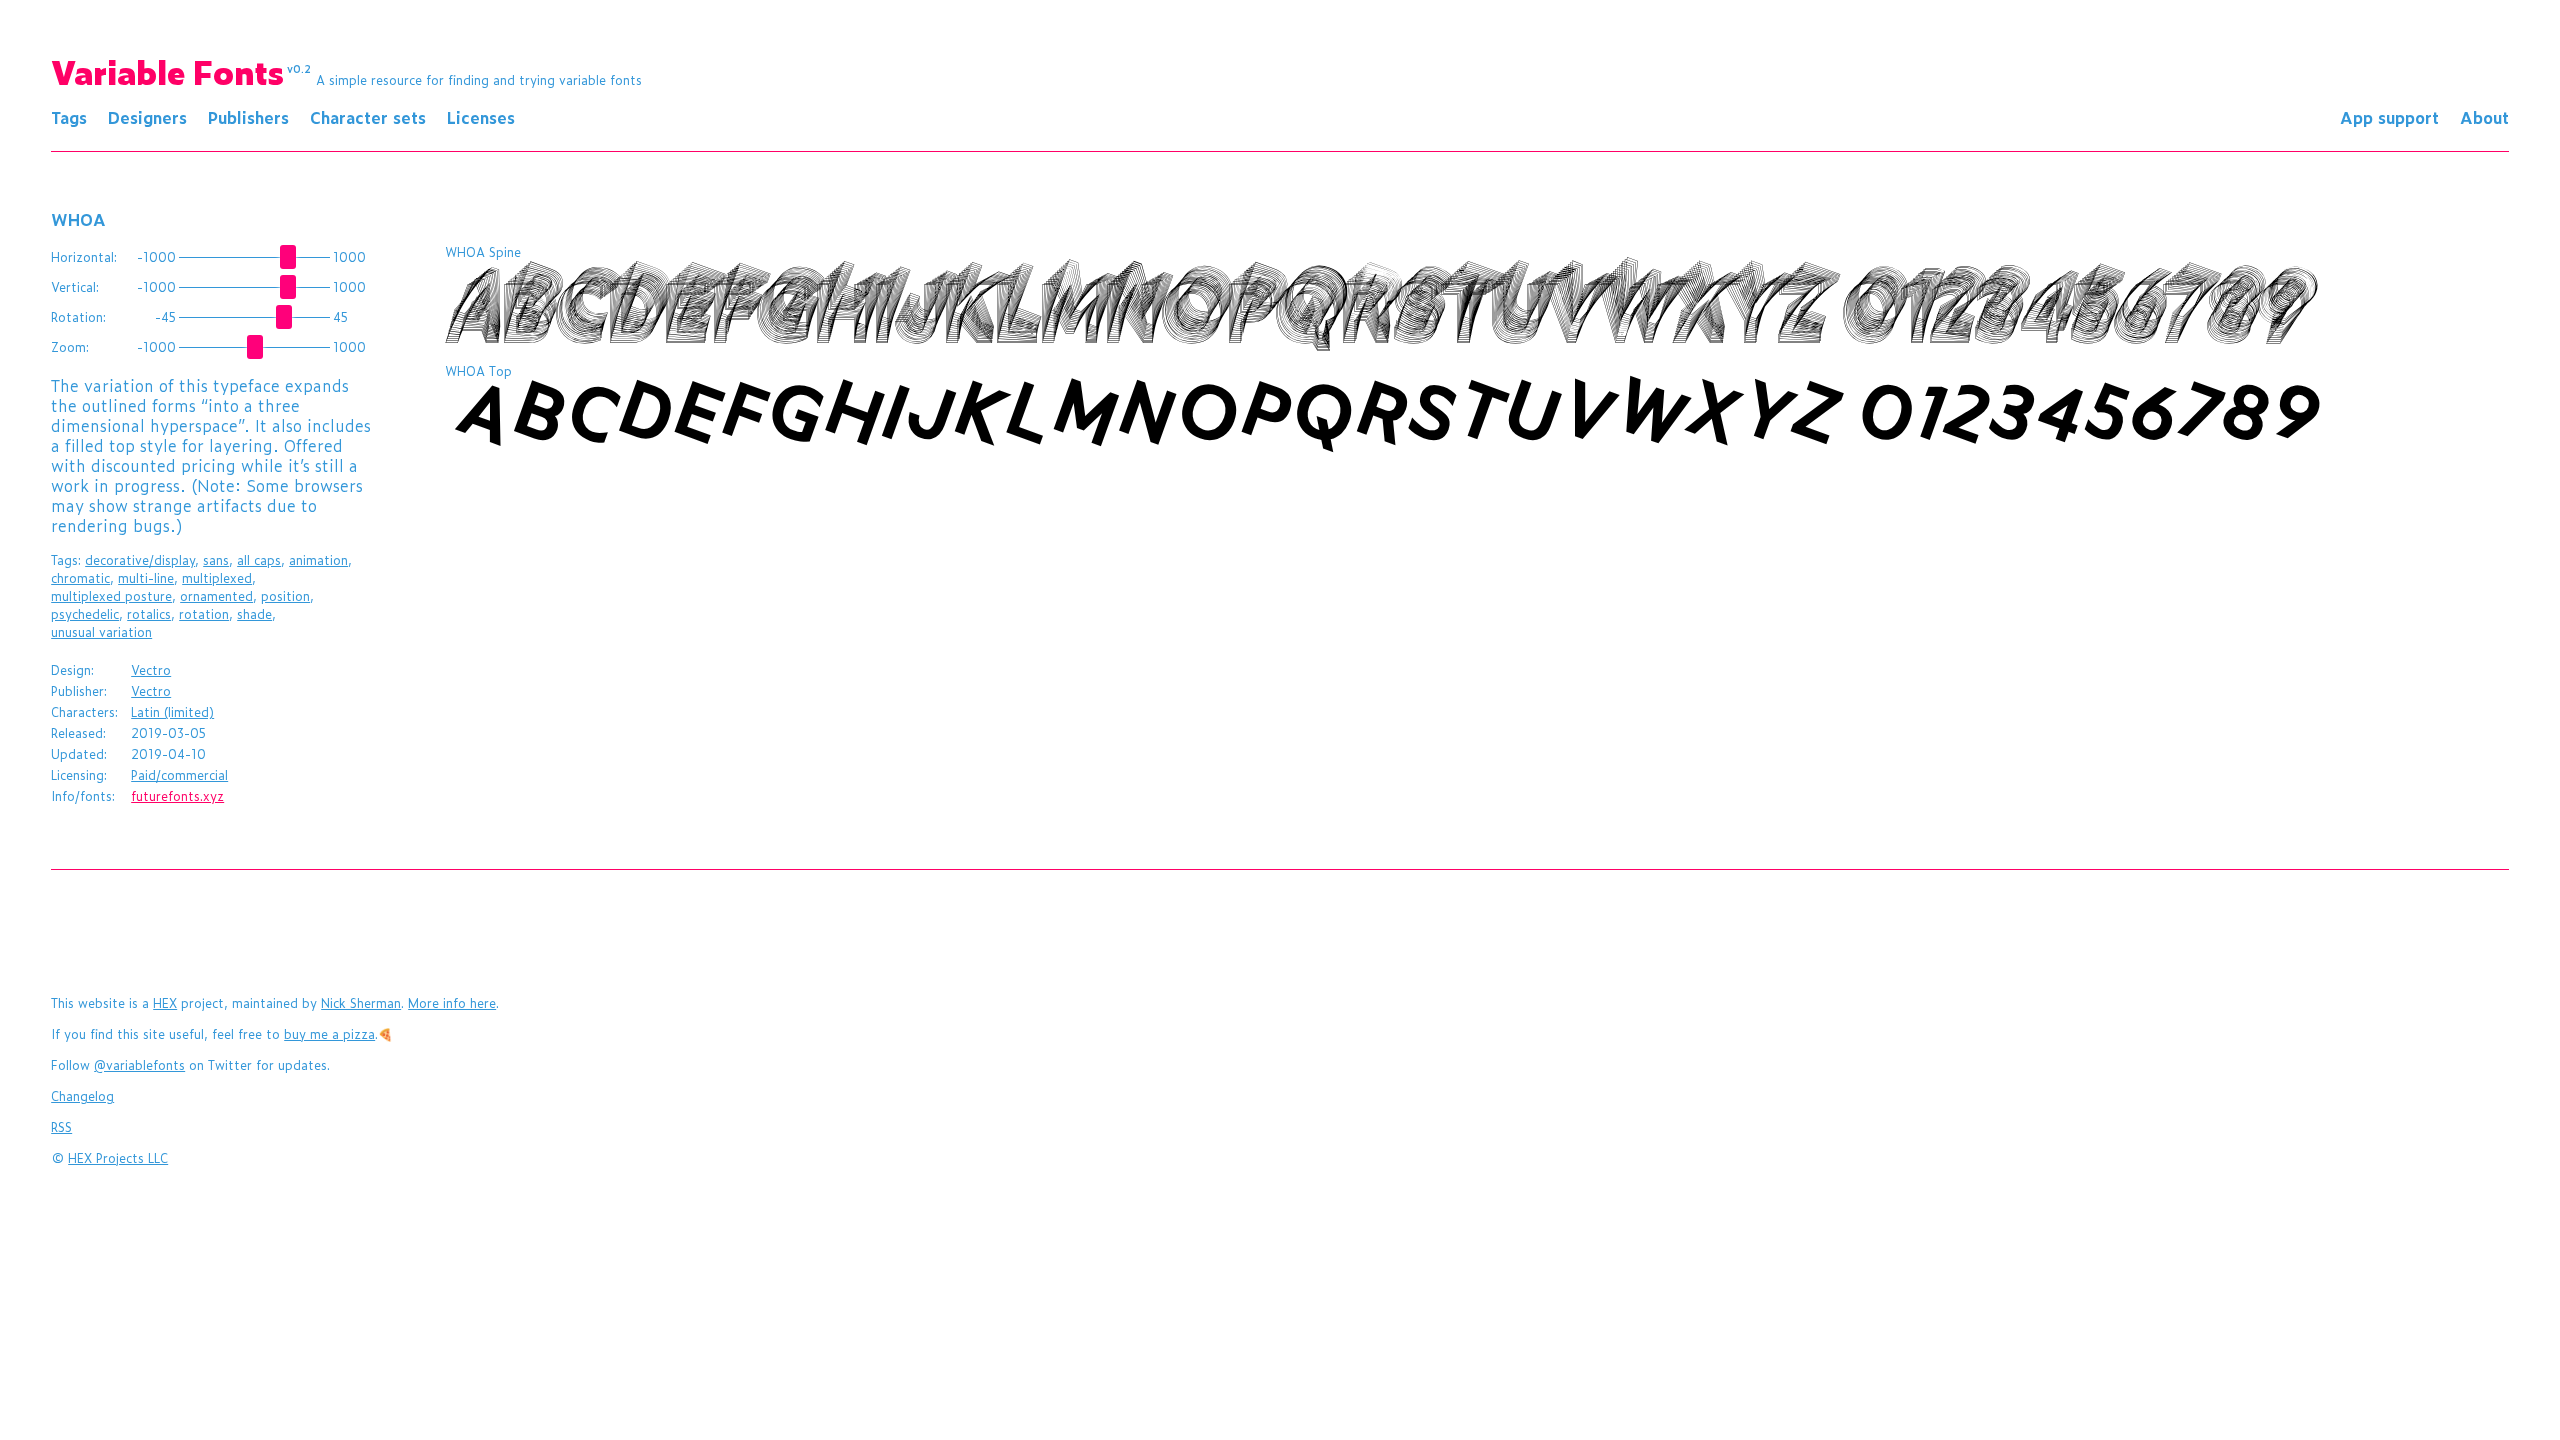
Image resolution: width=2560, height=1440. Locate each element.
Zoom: (70, 347)
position (285, 596)
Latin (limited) (172, 712)
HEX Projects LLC (118, 1158)
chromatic (80, 578)
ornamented (216, 596)
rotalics (149, 614)
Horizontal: (84, 257)
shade (254, 614)
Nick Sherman (361, 1003)
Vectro (151, 670)
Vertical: (75, 287)
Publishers (248, 117)
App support (2389, 117)
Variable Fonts (181, 71)
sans (216, 560)
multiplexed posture (111, 596)
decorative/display (140, 560)
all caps (259, 560)
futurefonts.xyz (177, 796)
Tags (69, 117)
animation (318, 560)
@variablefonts (139, 1065)
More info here (452, 1003)
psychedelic (85, 614)
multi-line (146, 578)
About (2484, 117)
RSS (61, 1127)
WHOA (78, 219)
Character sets (368, 117)
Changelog (82, 1096)
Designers (147, 117)
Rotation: (78, 317)
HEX (165, 1003)
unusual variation (101, 632)
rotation (204, 614)
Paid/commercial (179, 775)
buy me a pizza (329, 1034)
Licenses (481, 117)
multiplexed (217, 578)
